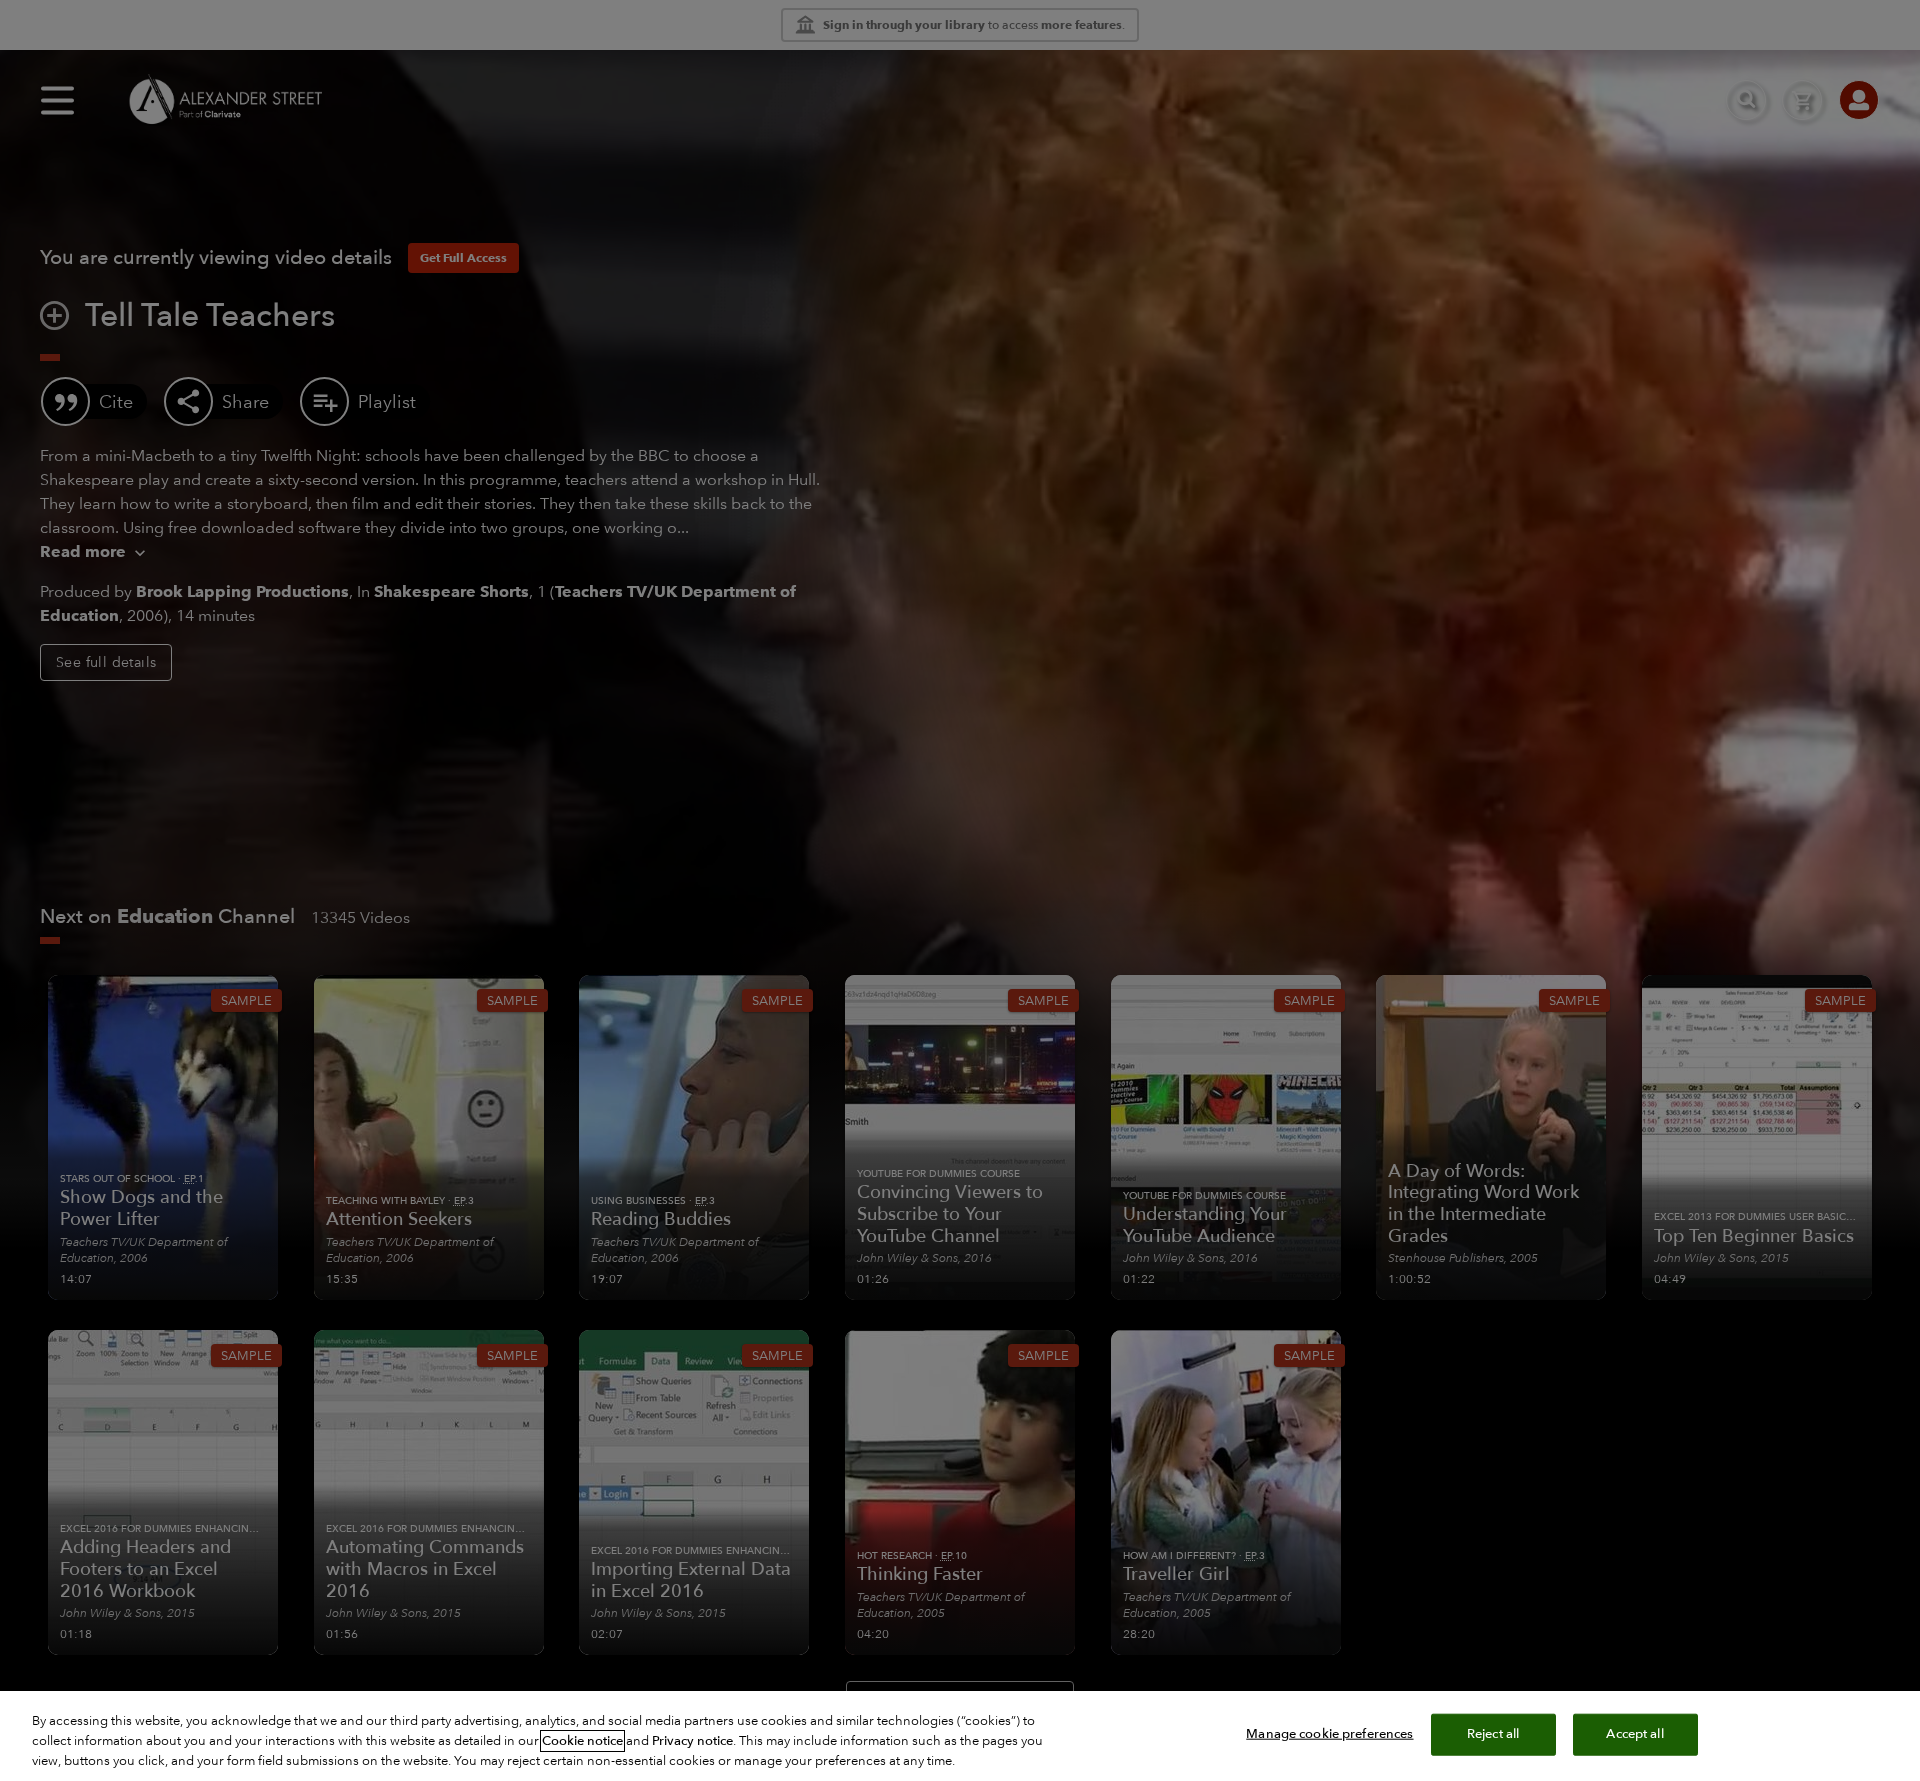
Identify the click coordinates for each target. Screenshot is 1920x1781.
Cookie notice (582, 1741)
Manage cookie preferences (1329, 1734)
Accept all (1634, 1734)
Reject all (1493, 1734)
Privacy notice (692, 1741)
